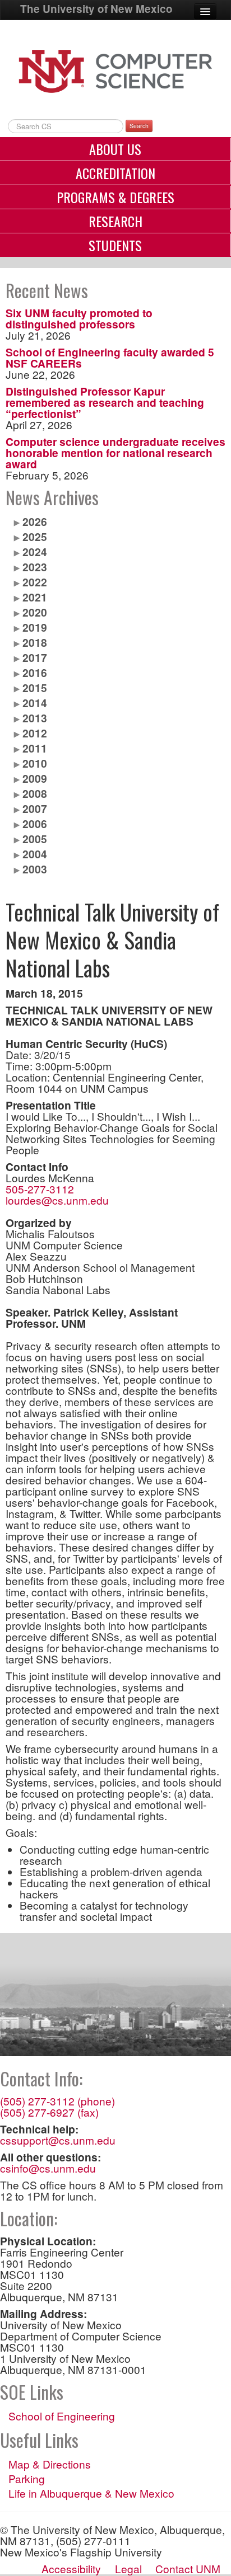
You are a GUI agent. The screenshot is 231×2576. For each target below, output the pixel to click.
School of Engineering (62, 2416)
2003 (35, 869)
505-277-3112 (40, 1189)
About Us (115, 149)
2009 (35, 778)
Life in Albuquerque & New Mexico (91, 2493)
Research (115, 221)
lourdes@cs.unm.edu (57, 1200)
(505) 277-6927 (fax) (49, 2112)
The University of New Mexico (96, 9)
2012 (35, 733)
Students (115, 245)
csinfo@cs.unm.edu (48, 2168)
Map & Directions (50, 2464)
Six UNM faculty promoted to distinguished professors (79, 318)
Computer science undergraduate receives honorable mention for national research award (115, 453)
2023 (35, 567)
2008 (35, 793)
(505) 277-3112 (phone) (57, 2101)
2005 (35, 839)
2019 (35, 627)
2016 (35, 673)
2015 (35, 688)
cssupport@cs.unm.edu (58, 2140)
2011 (35, 748)
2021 (35, 597)
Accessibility (71, 2568)
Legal (128, 2568)
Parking (27, 2479)
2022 (35, 582)
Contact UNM (188, 2568)
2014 (35, 703)
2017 (35, 657)
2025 (35, 537)
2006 (35, 824)
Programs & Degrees (115, 197)
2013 (35, 718)
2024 (35, 552)
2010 (35, 763)
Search (139, 126)
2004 (35, 854)
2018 (35, 642)
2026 (35, 521)
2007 (35, 808)
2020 (35, 612)
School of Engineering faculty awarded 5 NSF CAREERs (110, 358)
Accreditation (115, 173)
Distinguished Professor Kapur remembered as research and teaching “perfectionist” (105, 402)
